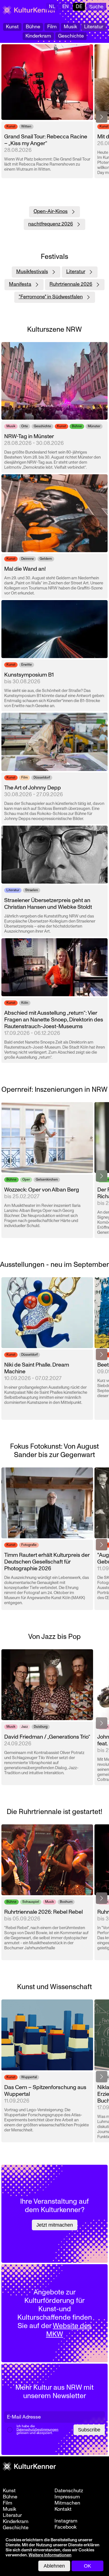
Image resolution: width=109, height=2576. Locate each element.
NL (52, 7)
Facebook (66, 2527)
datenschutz (69, 2491)
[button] (102, 117)
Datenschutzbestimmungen (37, 2430)
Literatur (94, 27)
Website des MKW (69, 2330)
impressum (67, 2497)
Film (52, 27)
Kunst (12, 27)
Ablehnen (54, 2566)
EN (66, 7)
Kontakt (63, 2509)
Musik (70, 27)
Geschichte (71, 36)
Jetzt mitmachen (55, 2225)
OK (87, 2566)
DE (79, 7)
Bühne (33, 27)
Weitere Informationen (50, 2555)
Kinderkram (38, 36)
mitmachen (67, 2503)
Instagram (66, 2521)
